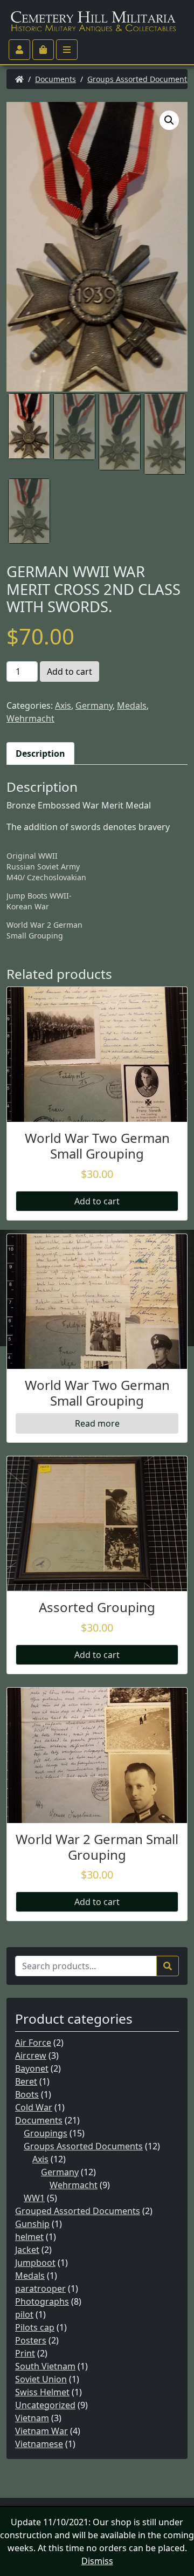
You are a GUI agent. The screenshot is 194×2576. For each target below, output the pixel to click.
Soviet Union (41, 2379)
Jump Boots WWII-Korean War (39, 901)
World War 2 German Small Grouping (44, 930)
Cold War (34, 2107)
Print (25, 2353)
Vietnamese (39, 2444)
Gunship (32, 2224)
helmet (29, 2237)
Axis (63, 705)
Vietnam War (41, 2431)
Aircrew (31, 2056)
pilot (24, 2314)
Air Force (33, 2043)
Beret (26, 2081)
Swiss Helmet (42, 2392)
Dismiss (97, 2561)
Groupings (46, 2133)
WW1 (34, 2198)
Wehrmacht (30, 718)
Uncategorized (45, 2405)
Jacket (27, 2250)
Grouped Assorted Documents (78, 2211)
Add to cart (70, 672)
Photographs (42, 2301)
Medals (132, 705)
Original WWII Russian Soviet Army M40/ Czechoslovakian (46, 866)
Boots (27, 2094)
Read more (97, 1423)
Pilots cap (35, 2327)
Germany (94, 705)
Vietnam (32, 2418)
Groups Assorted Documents (139, 79)
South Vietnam (45, 2366)
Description (40, 753)
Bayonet (32, 2068)
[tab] (40, 753)
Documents (56, 79)
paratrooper (40, 2289)
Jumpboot (35, 2263)
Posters (31, 2340)
